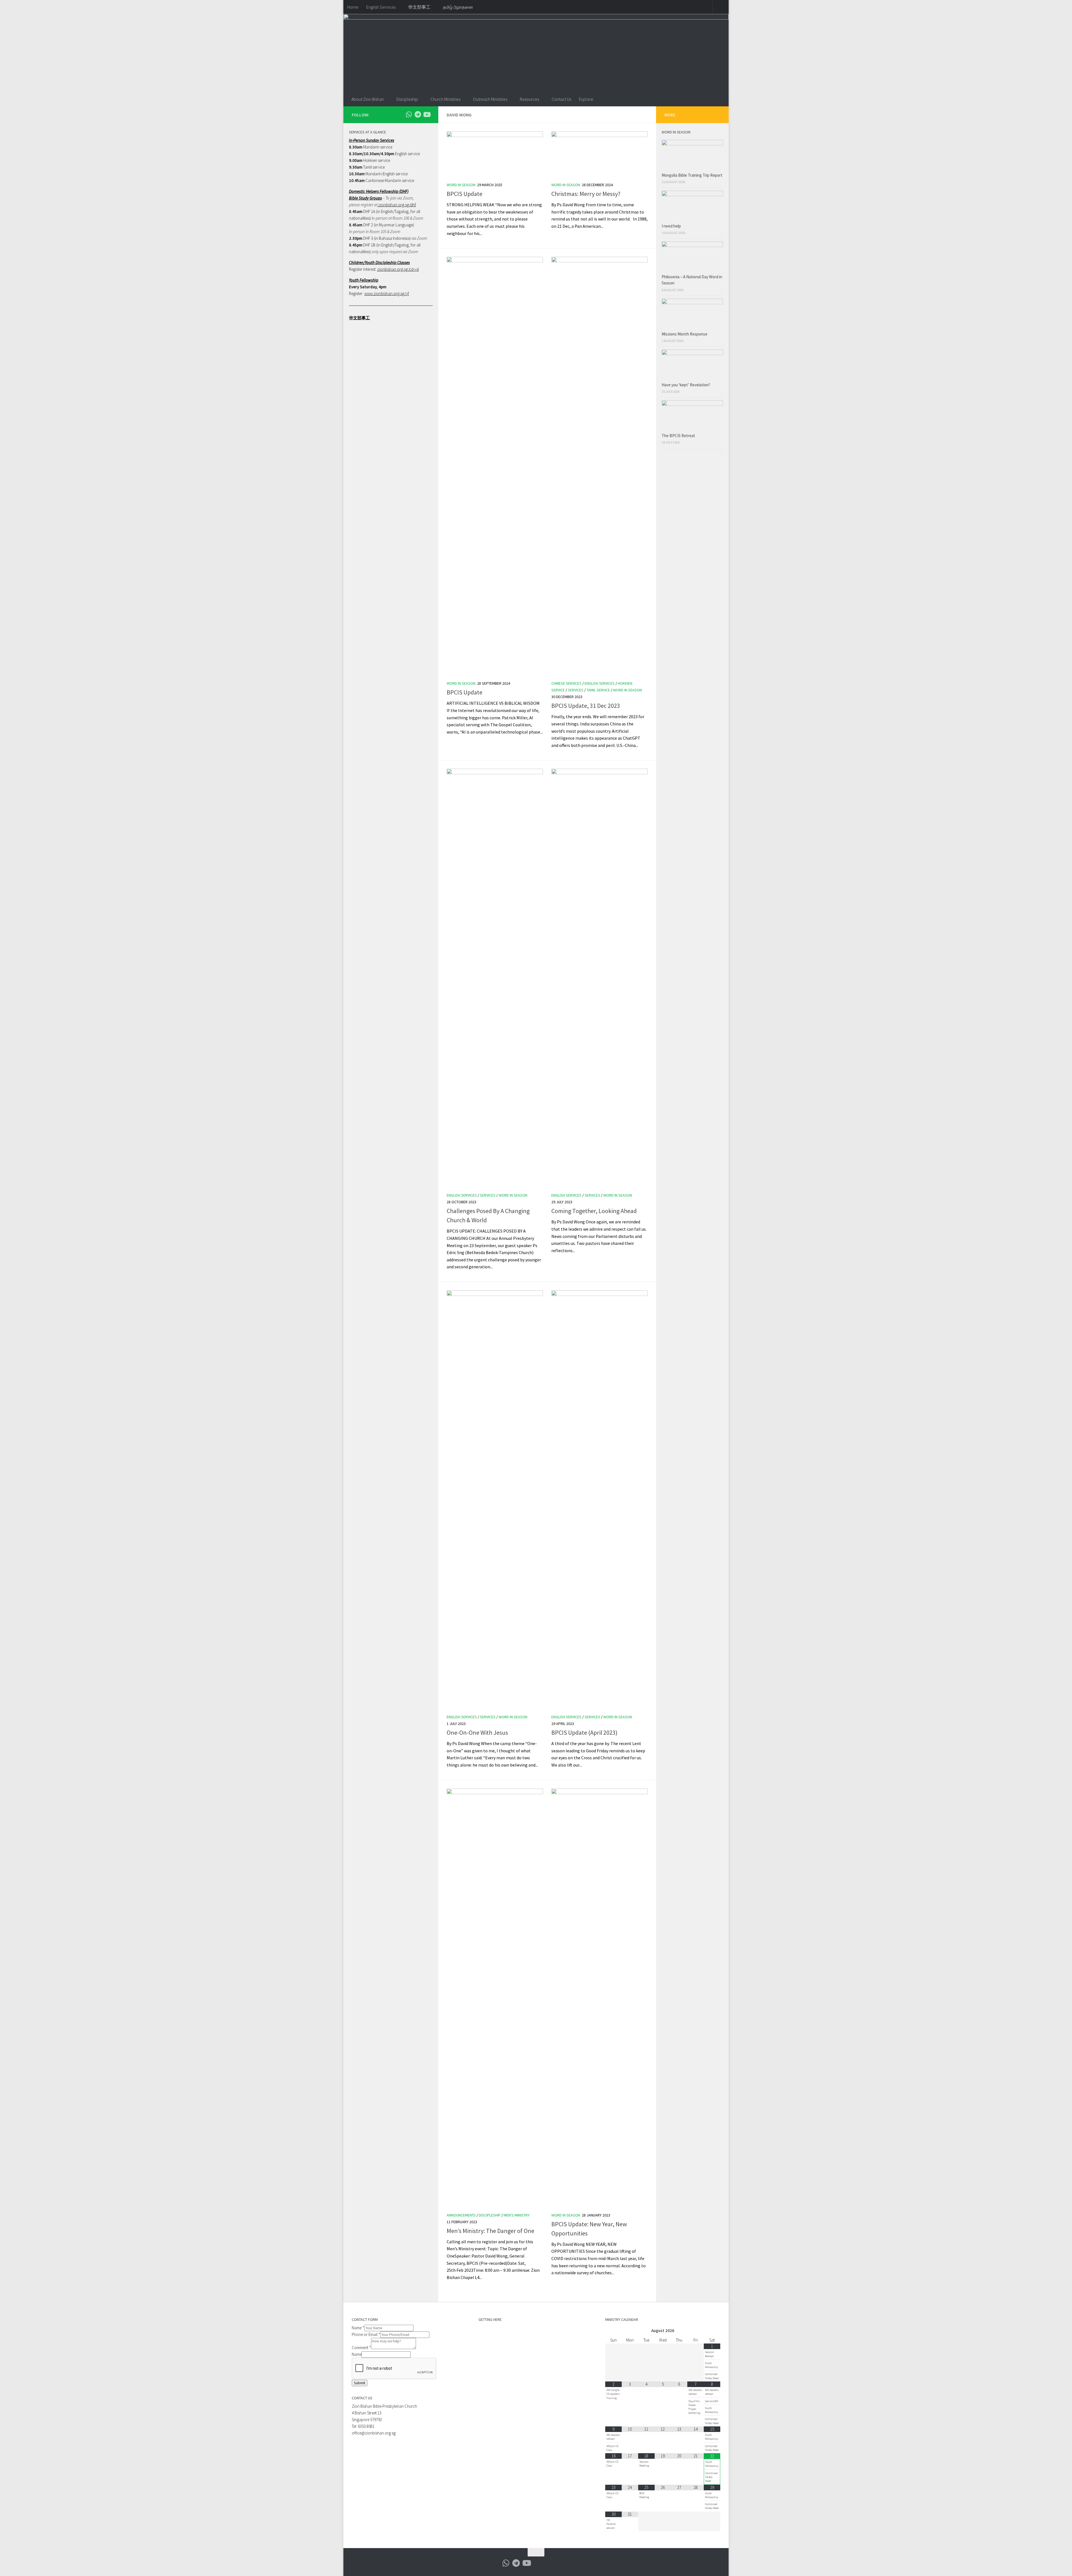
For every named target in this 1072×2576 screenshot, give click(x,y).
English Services (381, 7)
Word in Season (461, 185)
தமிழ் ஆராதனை (458, 7)
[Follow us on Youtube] (427, 114)
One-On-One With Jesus (477, 1732)
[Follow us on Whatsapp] (409, 114)
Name (358, 2328)
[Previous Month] (613, 2331)
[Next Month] (712, 2331)
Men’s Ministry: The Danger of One (490, 2231)
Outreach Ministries (490, 99)
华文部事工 (419, 7)
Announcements (461, 2215)
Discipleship (407, 99)
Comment (361, 2348)
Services (576, 690)
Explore (586, 99)
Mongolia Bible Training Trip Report (692, 175)
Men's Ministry (517, 2215)
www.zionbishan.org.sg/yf (387, 293)
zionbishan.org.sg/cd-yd (398, 269)
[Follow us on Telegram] (418, 114)
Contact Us (561, 99)
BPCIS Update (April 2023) (584, 1732)
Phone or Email (366, 2334)
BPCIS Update (465, 194)
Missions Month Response (685, 334)
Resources (529, 99)
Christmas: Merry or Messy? (586, 194)
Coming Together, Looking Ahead (594, 1211)
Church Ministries (445, 99)
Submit (360, 2383)
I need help (671, 226)
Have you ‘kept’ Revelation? (686, 385)
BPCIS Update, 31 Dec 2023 (586, 706)
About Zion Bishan (368, 99)
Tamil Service (598, 690)
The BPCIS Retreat (679, 436)
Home (353, 7)
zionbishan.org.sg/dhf (397, 205)
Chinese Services (566, 683)
